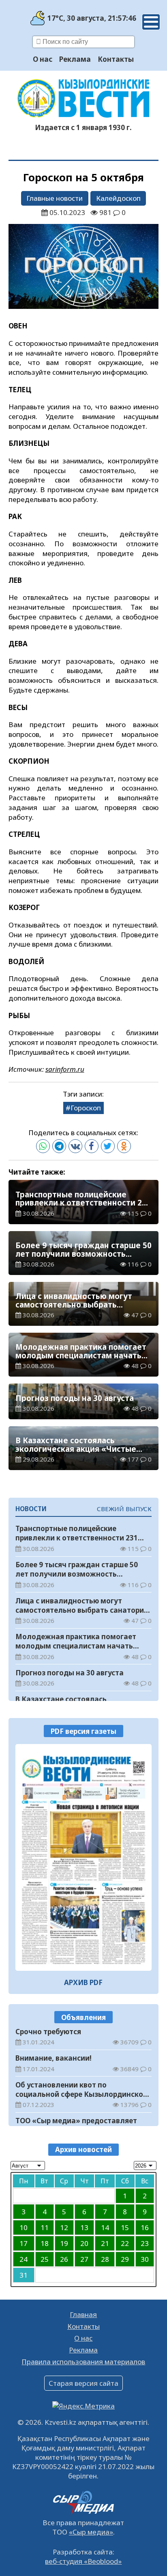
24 (24, 2259)
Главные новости (55, 198)
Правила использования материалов (83, 2362)
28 (105, 2259)
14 (105, 2227)
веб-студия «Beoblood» (83, 2561)
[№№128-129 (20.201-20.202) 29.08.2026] (84, 1857)
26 (64, 2259)
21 (105, 2243)
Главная (83, 2314)
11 (45, 2227)
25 (45, 2259)
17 (24, 2243)
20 (84, 2243)
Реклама (75, 59)
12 (64, 2227)
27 (84, 2259)
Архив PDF (83, 1982)
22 (125, 2243)
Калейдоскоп (118, 198)
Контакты (116, 59)
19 (64, 2243)
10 (24, 2227)
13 (84, 2227)
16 (145, 2227)
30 (145, 2259)
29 (125, 2259)
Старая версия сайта (83, 2383)
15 (125, 2227)
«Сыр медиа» (91, 2532)
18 (45, 2243)
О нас (43, 59)
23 (145, 2243)
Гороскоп (86, 1108)
